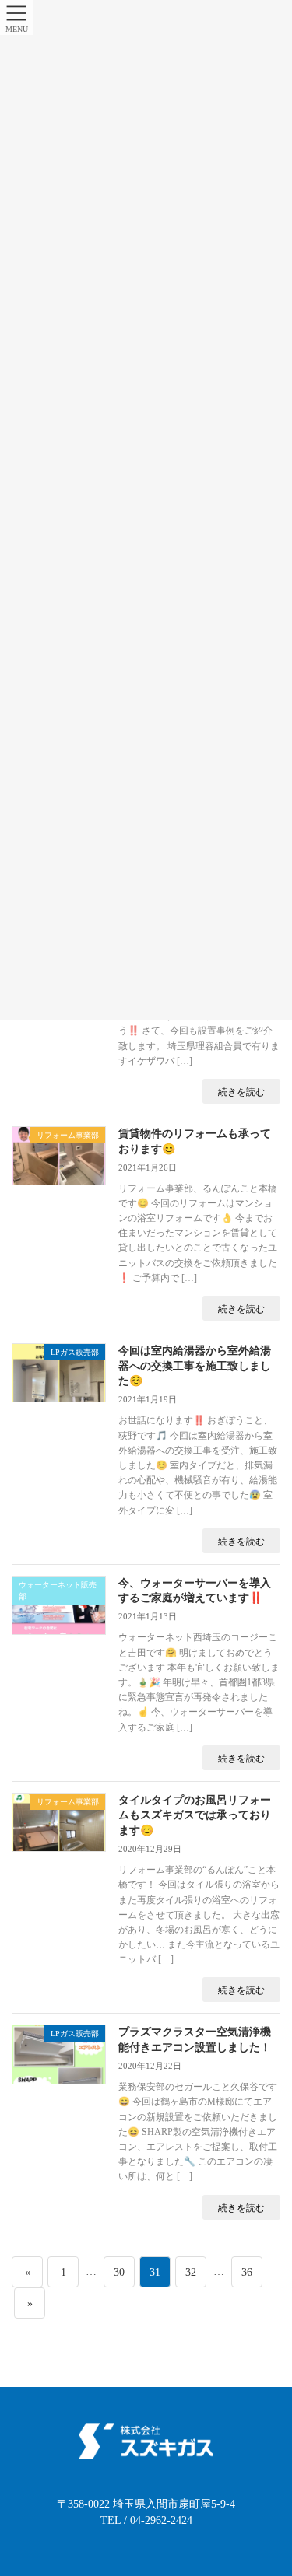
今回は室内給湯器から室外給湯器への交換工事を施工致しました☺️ (195, 1366)
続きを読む (241, 1092)
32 (190, 2277)
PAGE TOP (269, 2485)
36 (246, 2277)
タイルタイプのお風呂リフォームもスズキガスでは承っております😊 (195, 1815)
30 (119, 2277)
